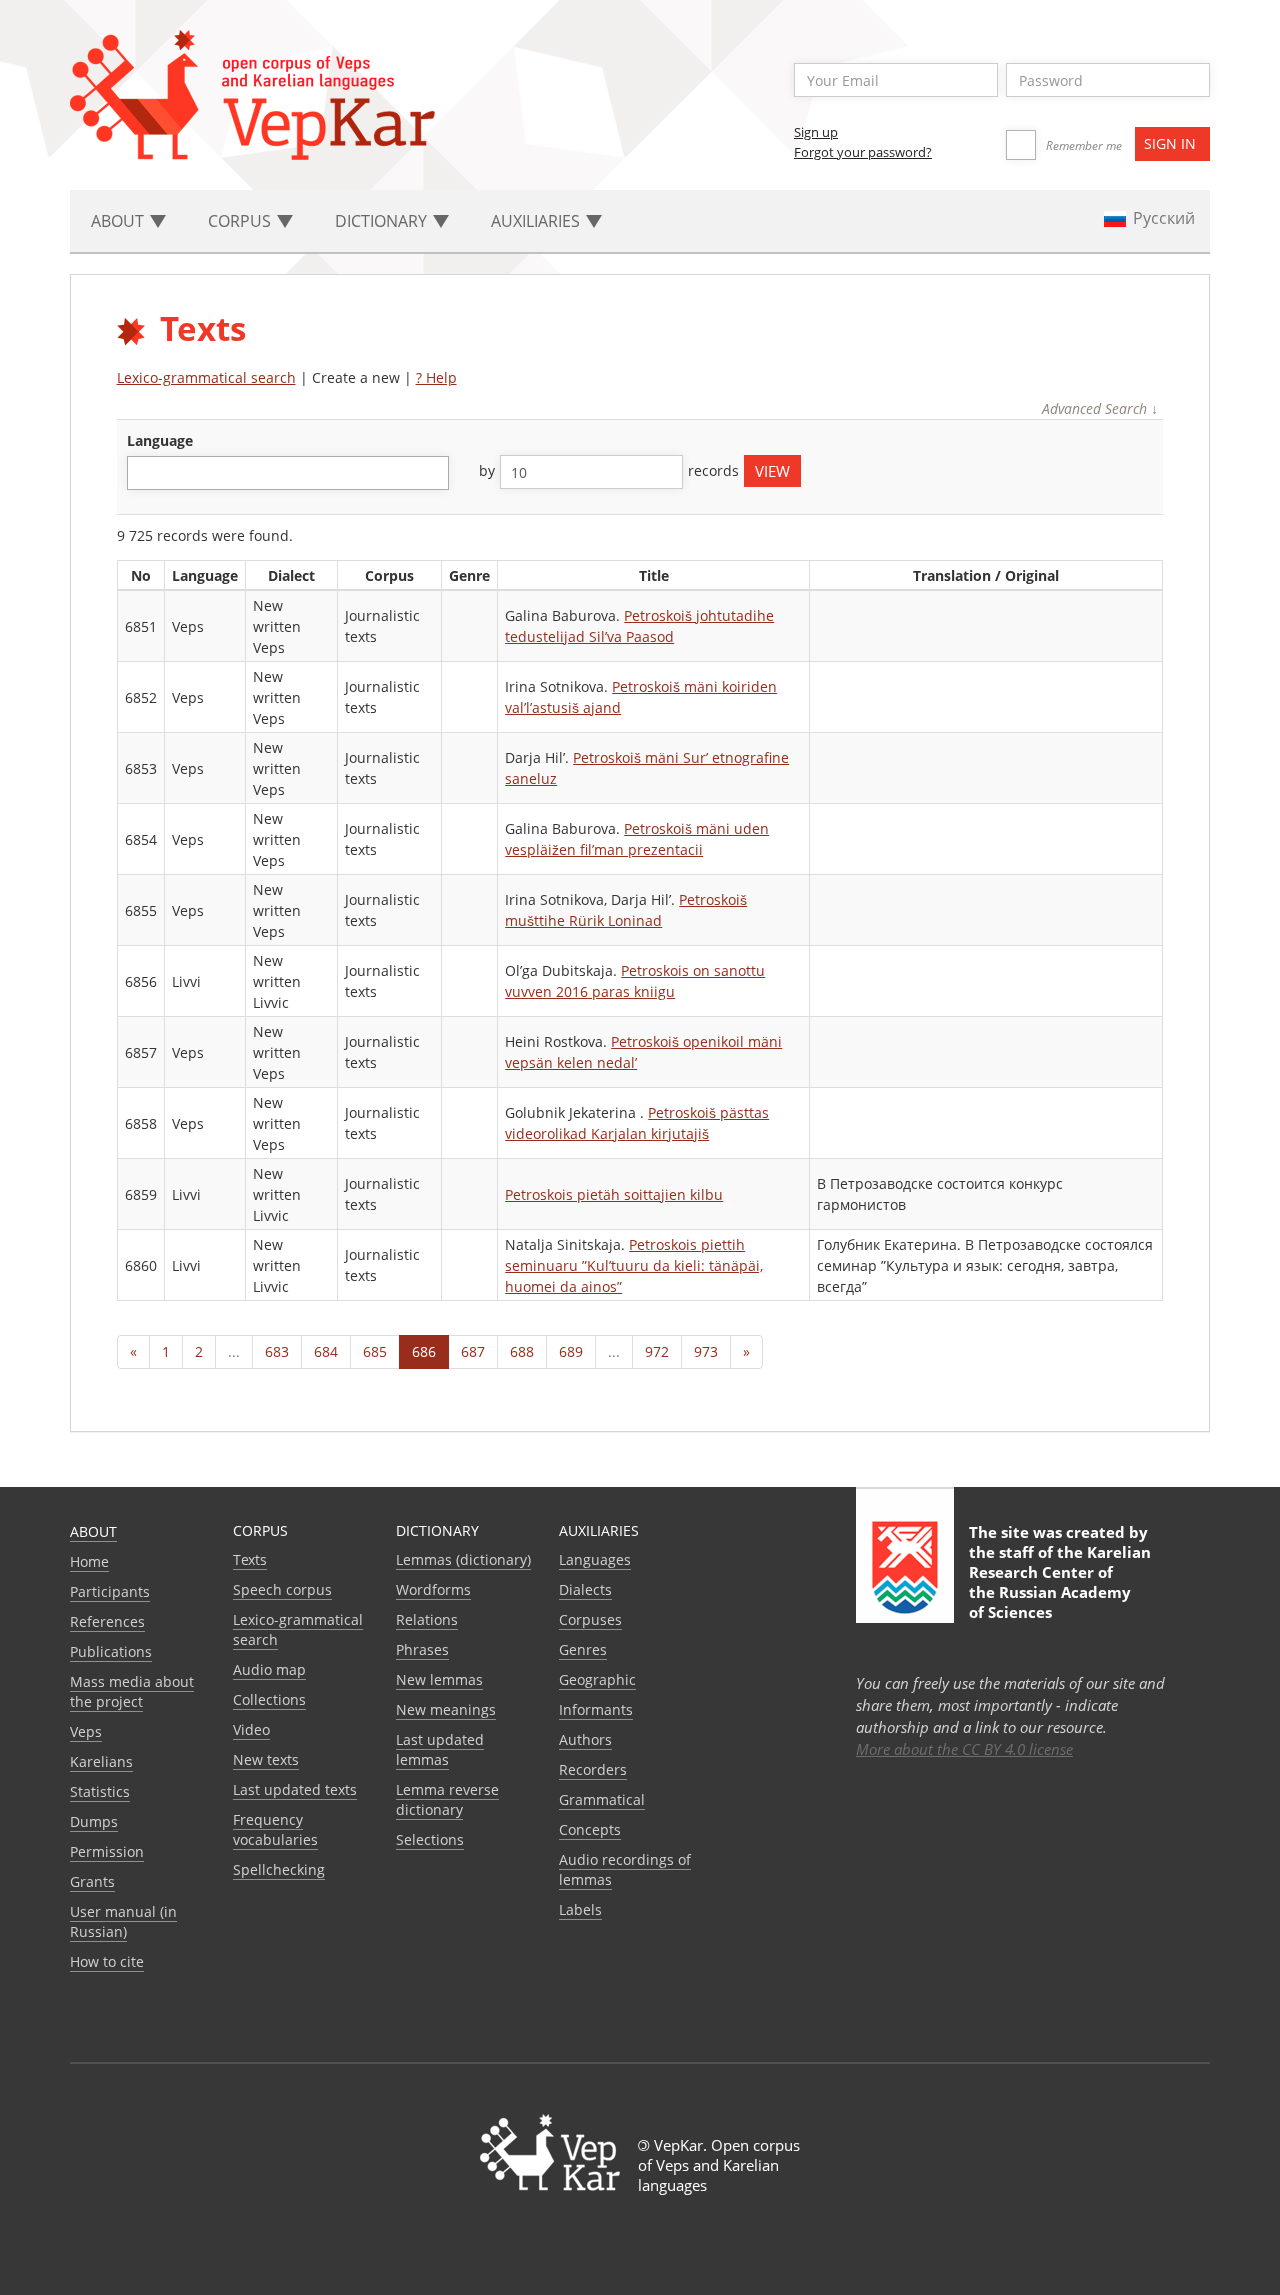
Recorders (593, 1769)
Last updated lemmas (440, 1749)
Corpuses (590, 1619)
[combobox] (288, 473)
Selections (430, 1839)
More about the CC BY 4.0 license (964, 1749)
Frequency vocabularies (275, 1829)
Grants (92, 1881)
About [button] (119, 221)
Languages (595, 1559)
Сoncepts (590, 1829)
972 (657, 1351)
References (107, 1621)
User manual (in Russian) (123, 1921)
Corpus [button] (241, 221)
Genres (583, 1649)
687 (473, 1351)
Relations (427, 1619)
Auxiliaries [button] (537, 221)
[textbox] (143, 472)
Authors (585, 1739)
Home (89, 1561)
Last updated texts (295, 1789)
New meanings (446, 1709)
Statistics (100, 1791)
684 (326, 1351)
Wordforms (433, 1589)
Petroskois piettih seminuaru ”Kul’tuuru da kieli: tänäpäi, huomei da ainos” (634, 1265)
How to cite (107, 1961)
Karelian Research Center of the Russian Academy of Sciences (1060, 1582)
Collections (269, 1699)
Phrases (422, 1649)
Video (251, 1729)
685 (375, 1351)
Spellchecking (279, 1869)
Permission (107, 1851)
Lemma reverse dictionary (447, 1799)
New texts (266, 1759)
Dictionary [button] (383, 221)
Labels (580, 1909)
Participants (110, 1591)
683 (277, 1351)
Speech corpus (282, 1589)
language (160, 440)
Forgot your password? (863, 152)
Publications (111, 1651)
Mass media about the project (132, 1691)
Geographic (597, 1679)
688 (522, 1351)
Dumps (94, 1821)
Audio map (269, 1669)
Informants (596, 1709)
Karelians (101, 1761)
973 (706, 1351)
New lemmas (439, 1679)
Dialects (585, 1589)
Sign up (816, 132)
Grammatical (602, 1799)
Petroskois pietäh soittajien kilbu (614, 1194)
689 (571, 1351)
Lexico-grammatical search (206, 377)
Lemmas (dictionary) (463, 1559)
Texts (250, 1559)
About (93, 1531)
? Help (436, 377)
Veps (86, 1731)
